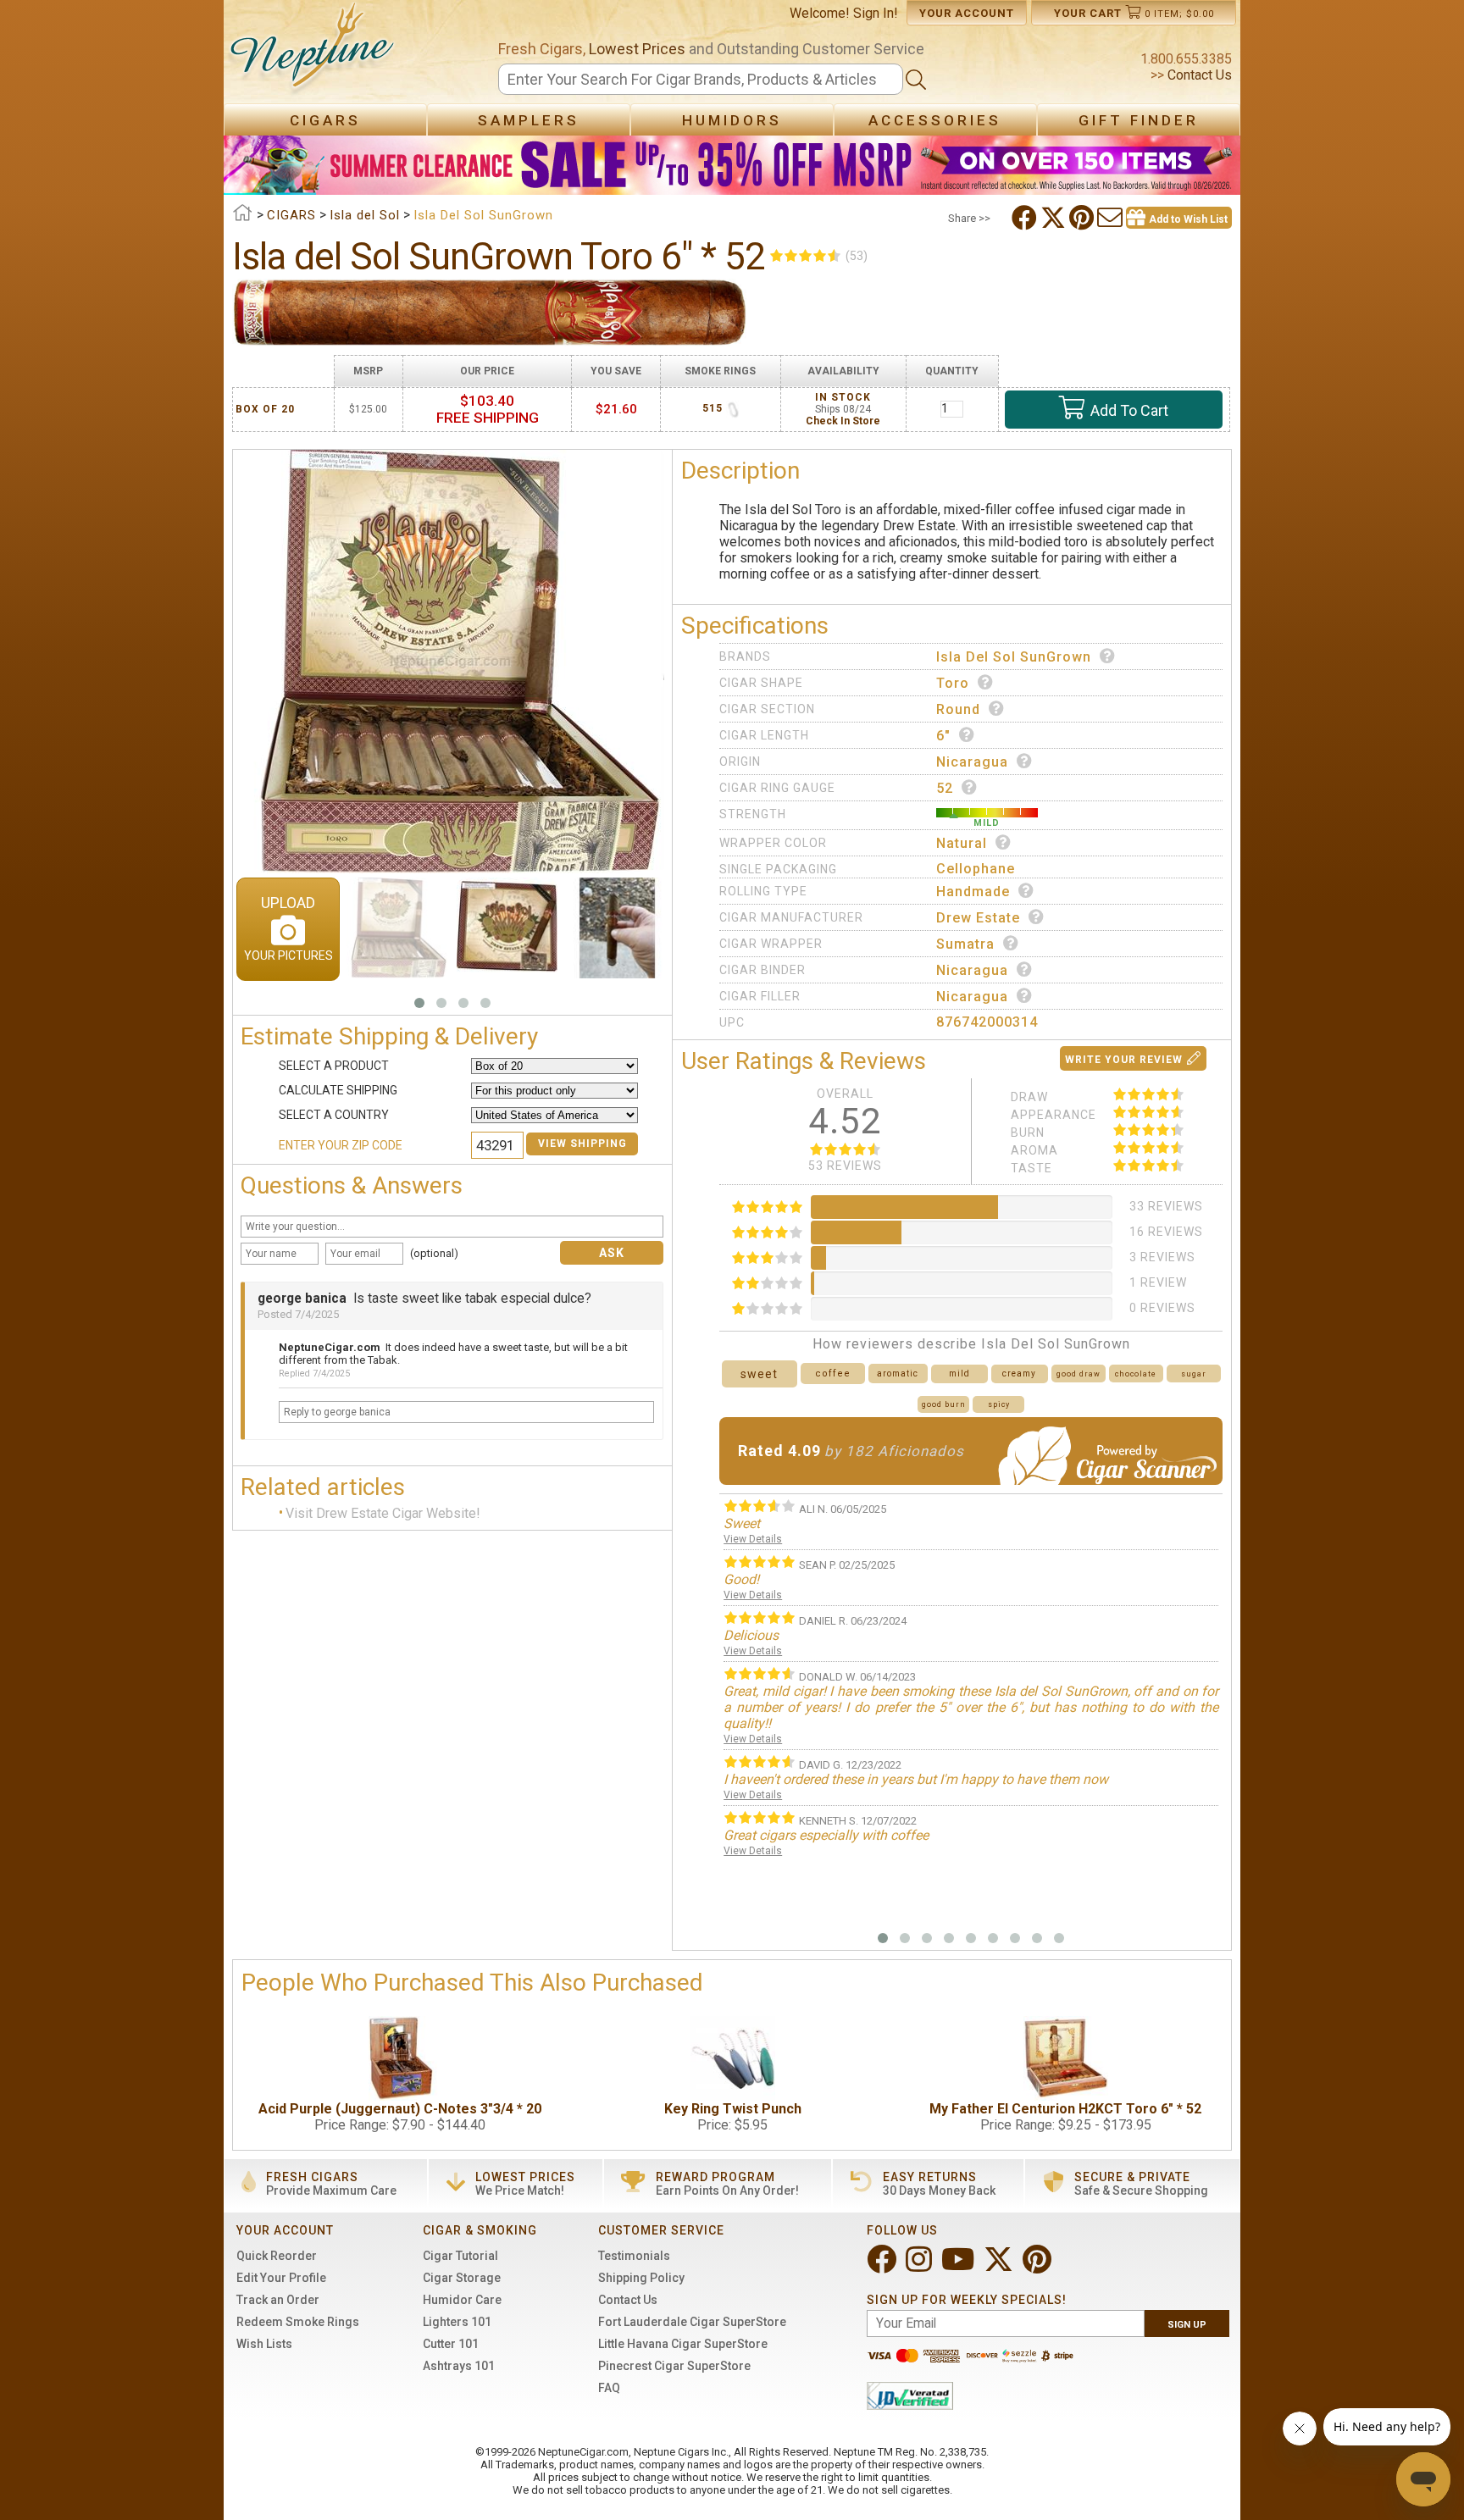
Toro (953, 683)
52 (945, 788)
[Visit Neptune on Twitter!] (1000, 2266)
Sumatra (965, 944)
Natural (962, 843)
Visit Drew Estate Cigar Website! (383, 1513)
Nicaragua (972, 762)
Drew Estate (978, 918)
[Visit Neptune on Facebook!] (883, 2266)
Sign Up (1187, 2325)
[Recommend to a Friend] (1112, 218)
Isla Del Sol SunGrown (1014, 657)
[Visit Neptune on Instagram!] (921, 2266)
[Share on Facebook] (1026, 218)
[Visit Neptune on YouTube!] (959, 2266)
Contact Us (1198, 75)
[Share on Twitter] (1055, 218)
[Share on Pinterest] (1083, 218)
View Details (753, 1539)
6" (943, 736)
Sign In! (876, 13)
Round (958, 709)
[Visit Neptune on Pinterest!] (1039, 2266)
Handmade (973, 892)
